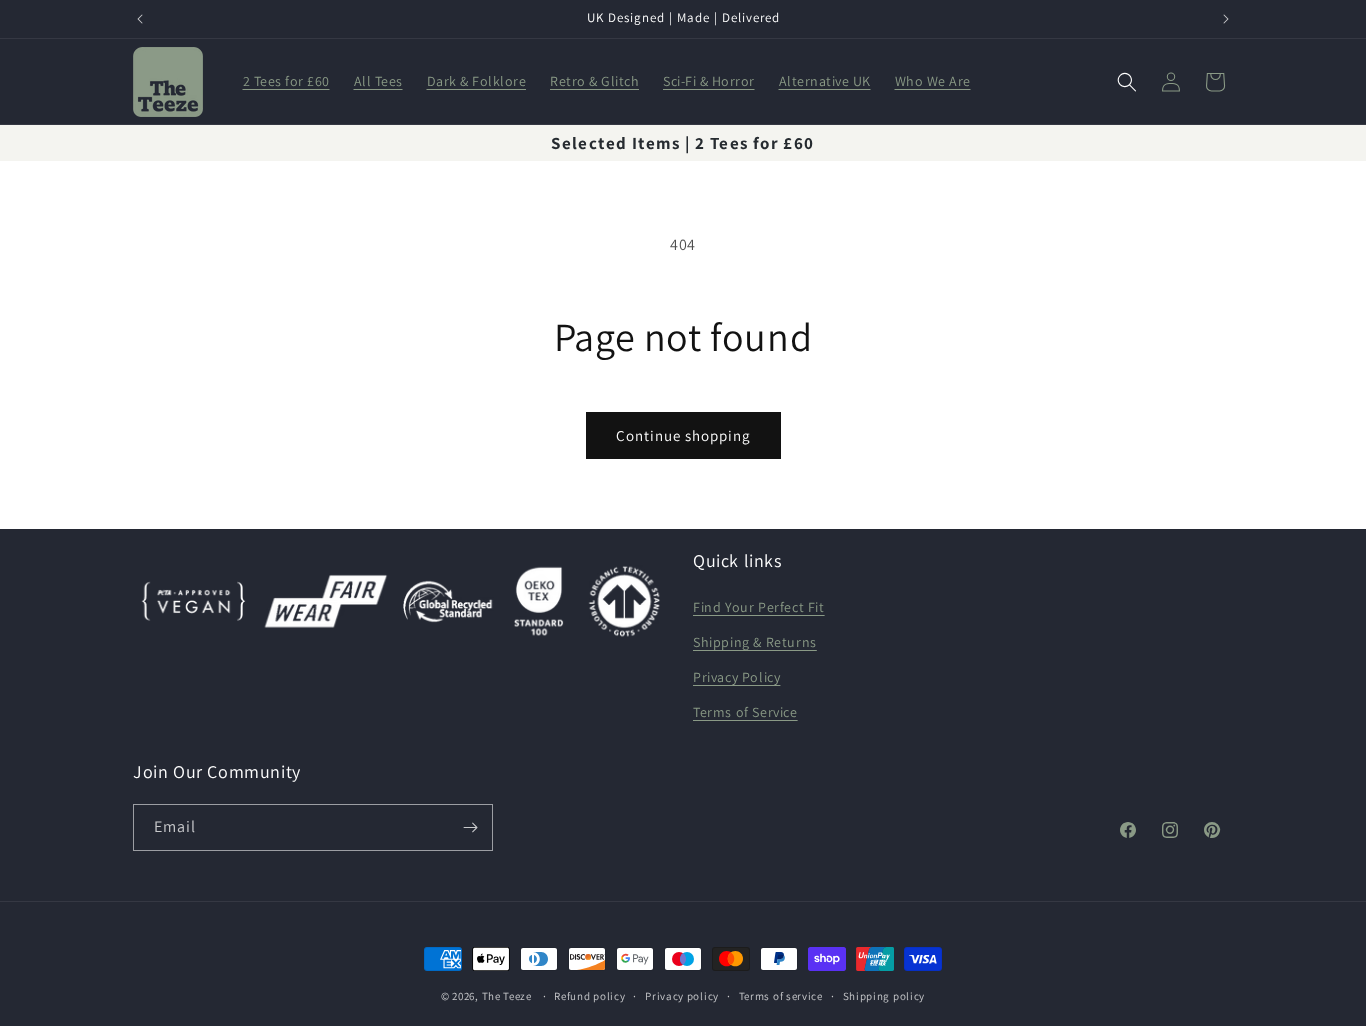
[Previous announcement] (140, 19)
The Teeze (507, 996)
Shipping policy (884, 996)
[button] (1127, 82)
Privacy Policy (736, 677)
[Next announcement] (1226, 19)
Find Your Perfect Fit (759, 607)
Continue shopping (683, 435)
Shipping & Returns (755, 642)
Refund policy (589, 996)
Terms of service (781, 996)
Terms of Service (745, 712)
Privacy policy (682, 996)
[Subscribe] (470, 827)
